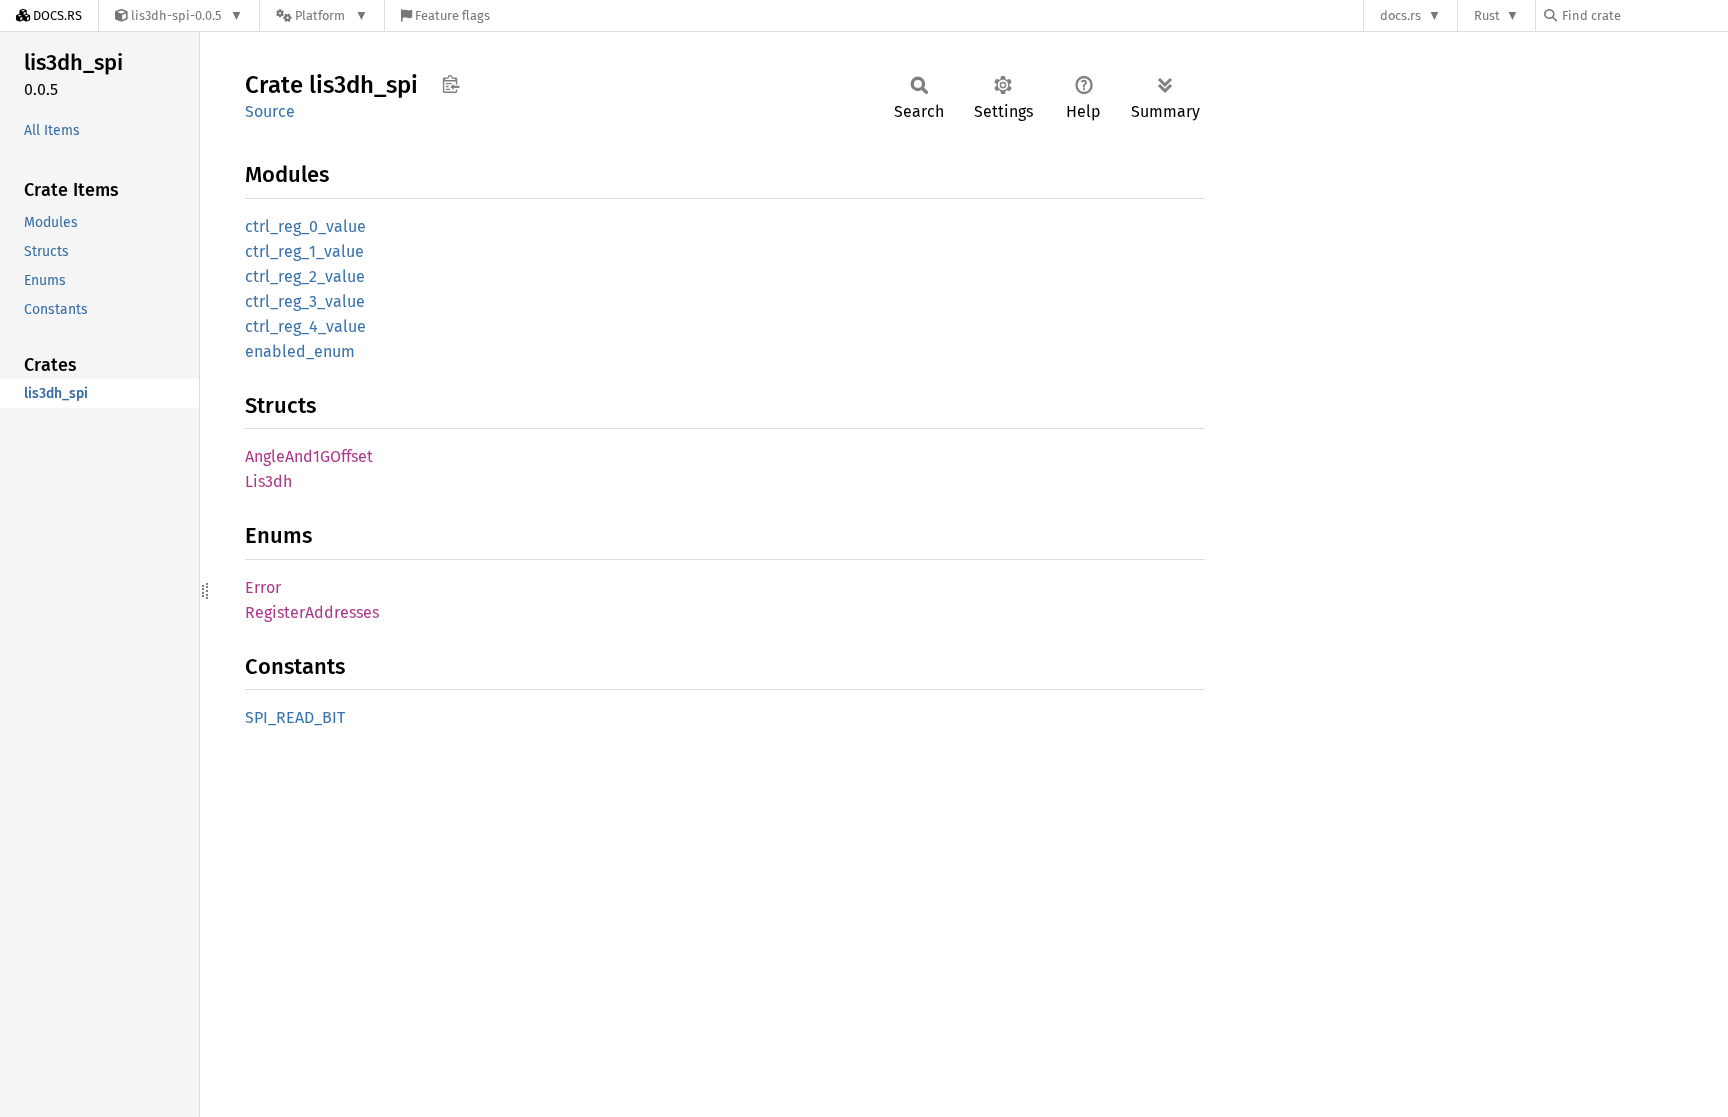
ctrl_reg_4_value (305, 326)
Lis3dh (268, 481)
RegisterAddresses (312, 612)
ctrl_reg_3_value (305, 301)
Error (263, 587)
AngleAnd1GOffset (309, 456)
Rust (1487, 15)
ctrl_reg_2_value (305, 276)
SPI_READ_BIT (295, 717)
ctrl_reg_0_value (305, 226)
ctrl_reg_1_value (304, 251)
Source (270, 111)
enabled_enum (300, 351)
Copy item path (450, 84)
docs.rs (1400, 15)
